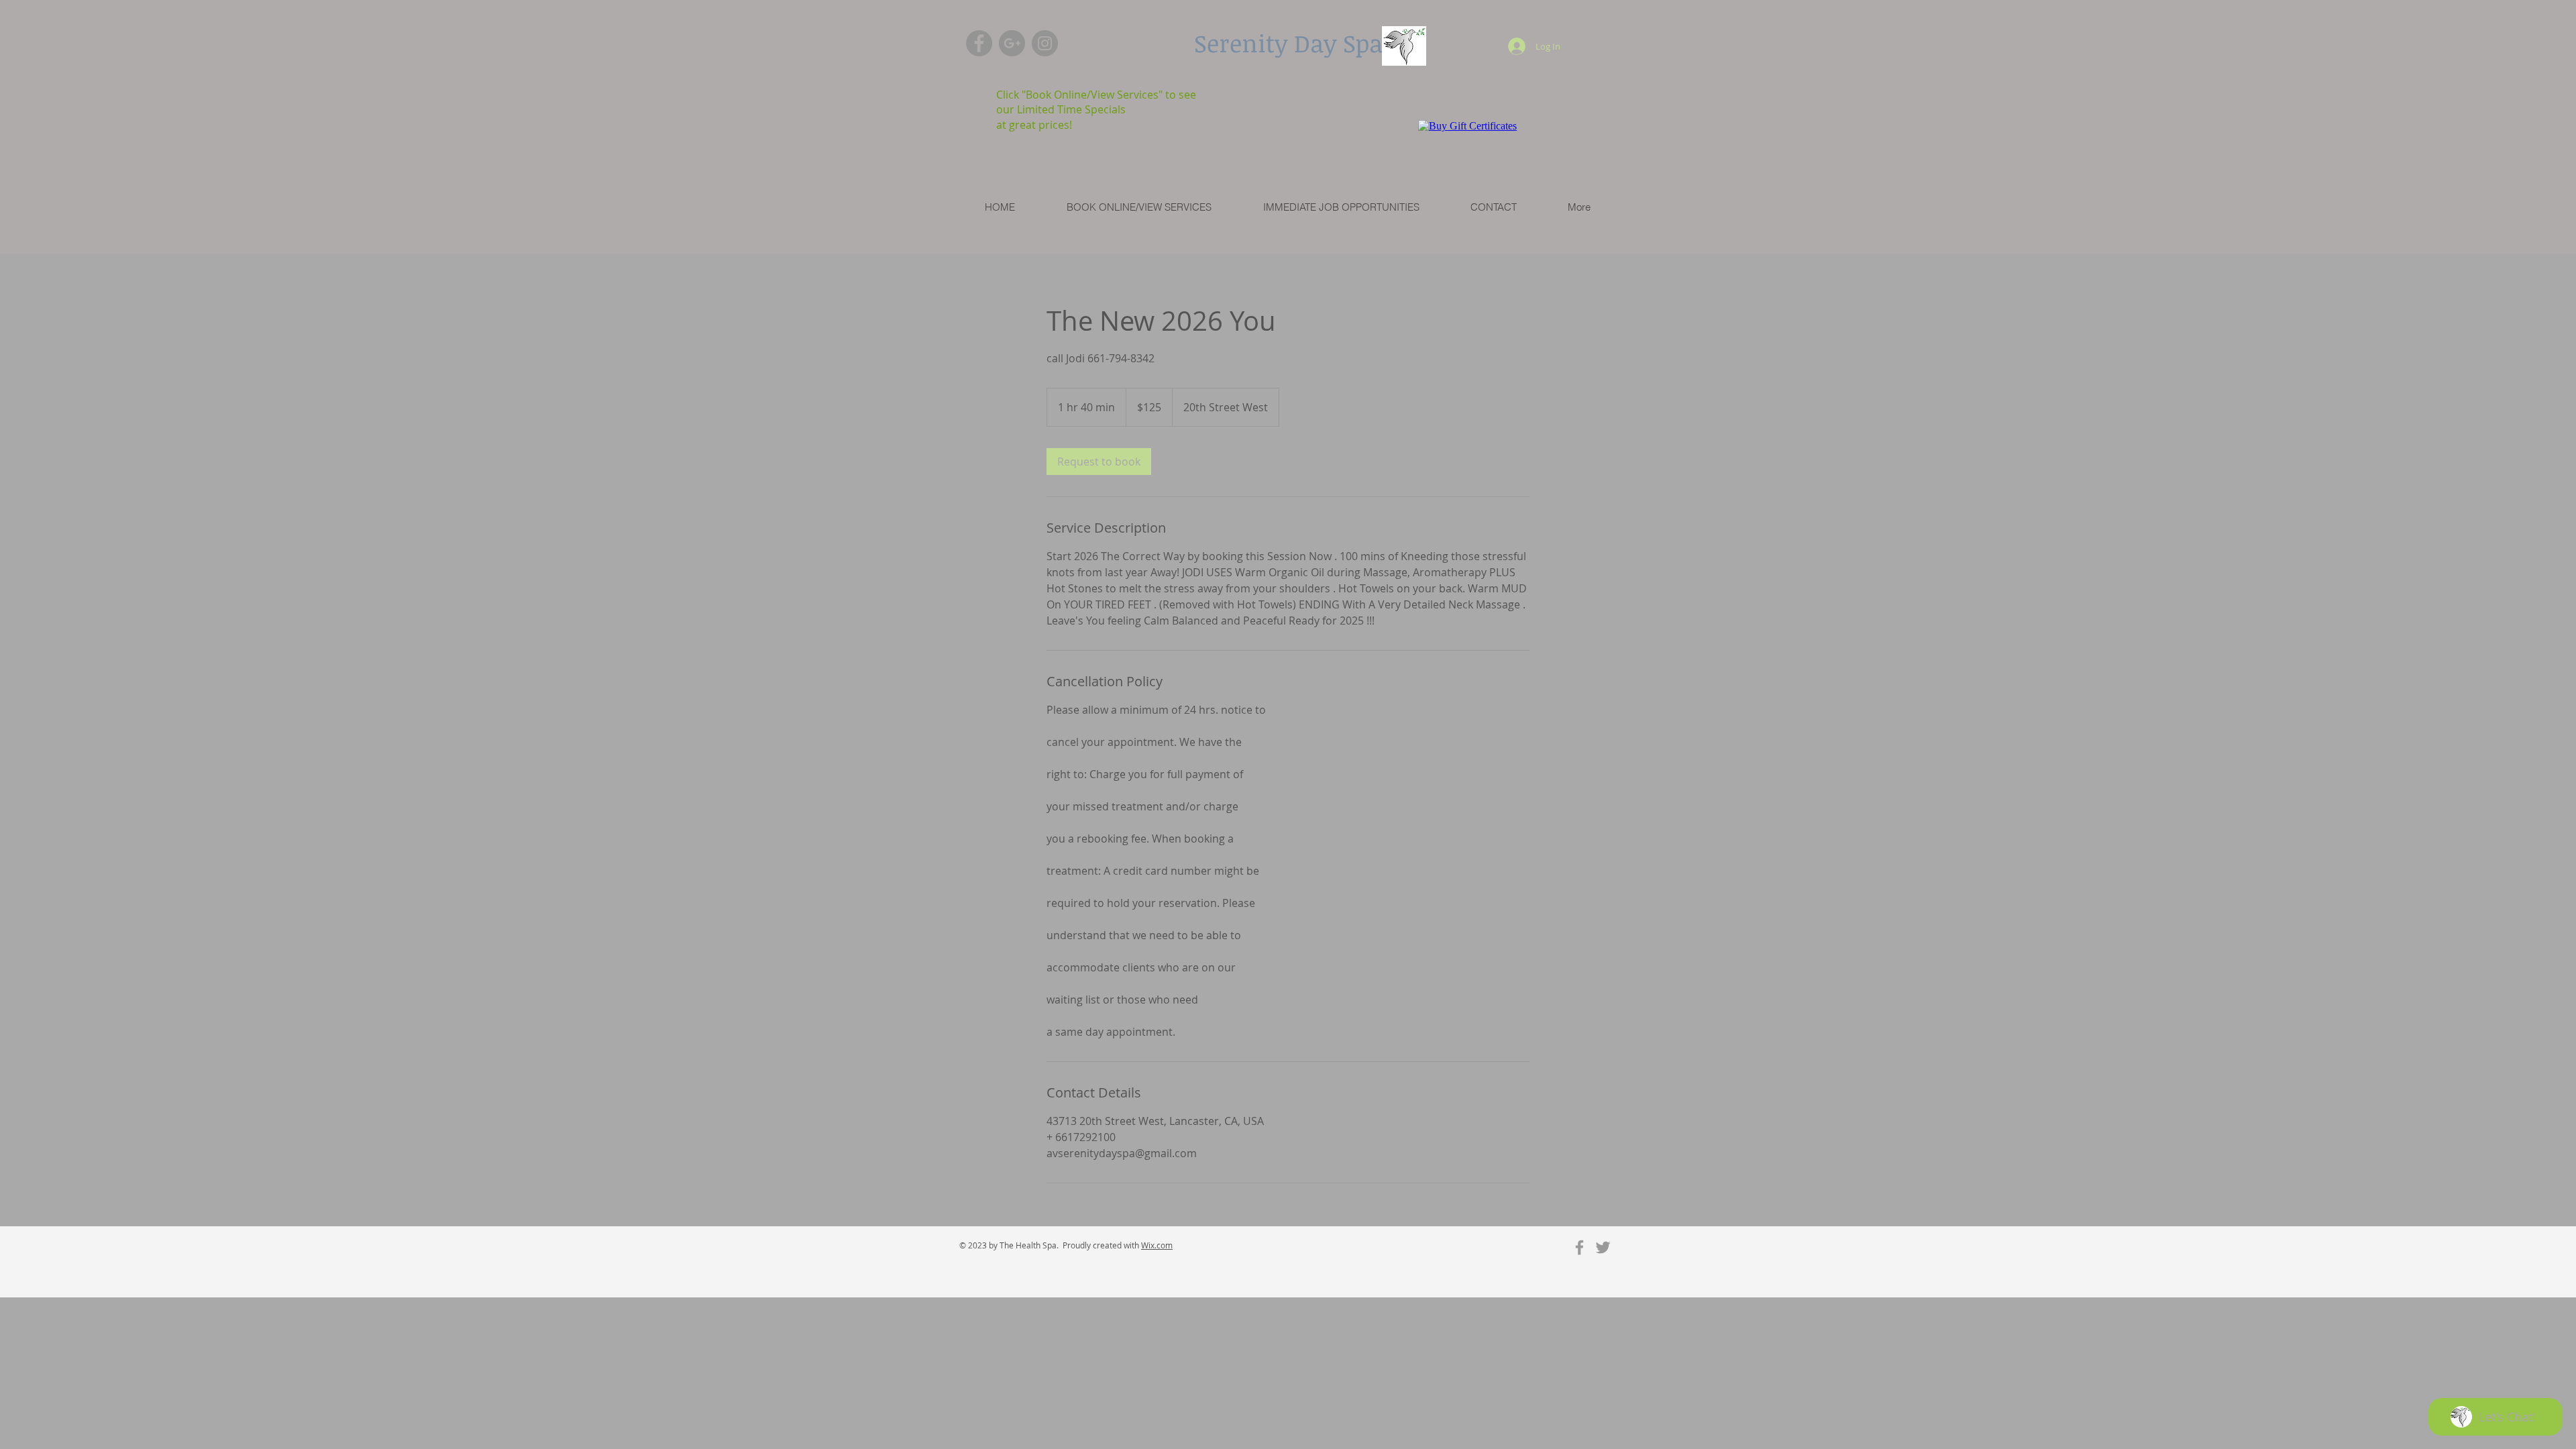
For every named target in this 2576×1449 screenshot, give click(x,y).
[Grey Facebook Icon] (1579, 1247)
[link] (1099, 462)
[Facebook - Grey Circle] (979, 43)
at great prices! (1034, 125)
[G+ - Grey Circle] (1012, 43)
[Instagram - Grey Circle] (1045, 43)
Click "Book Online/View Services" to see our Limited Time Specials (1096, 102)
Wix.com (1157, 1245)
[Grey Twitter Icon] (1603, 1247)
